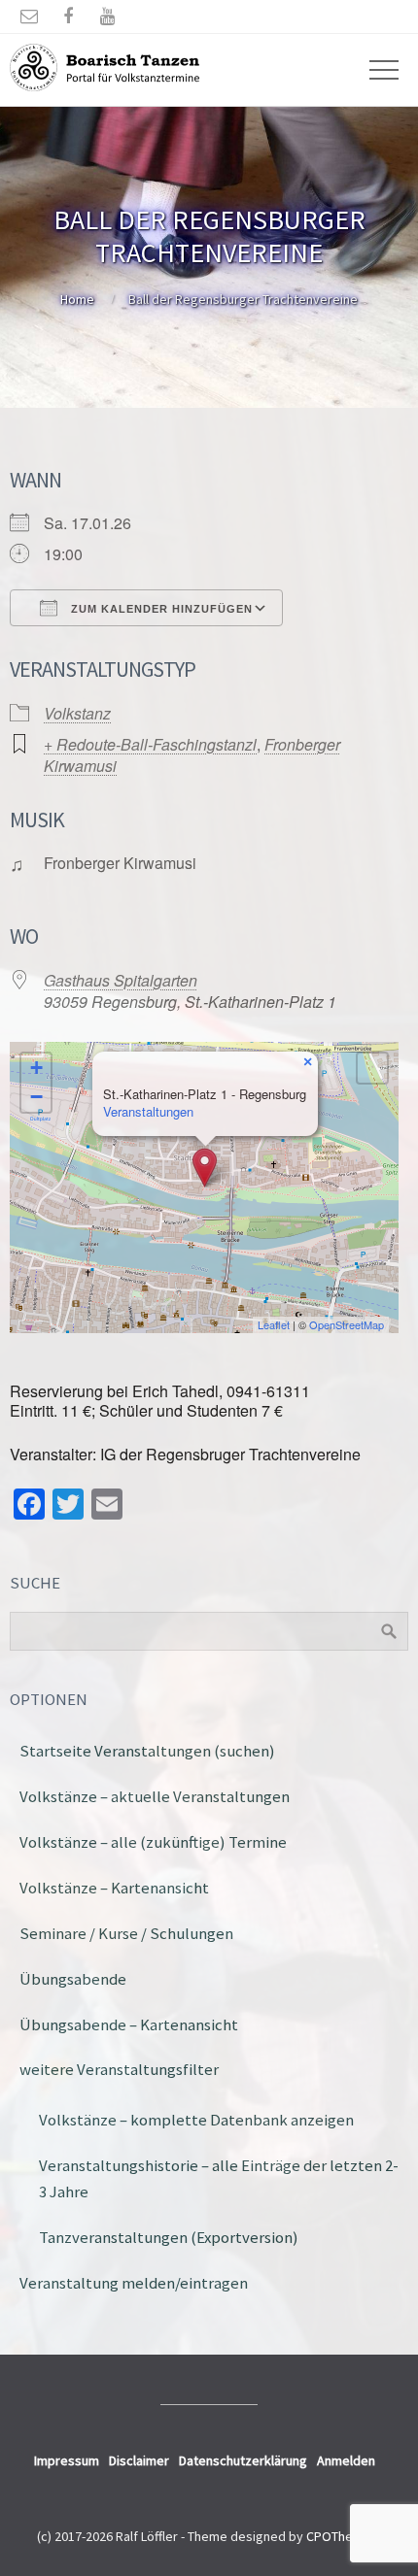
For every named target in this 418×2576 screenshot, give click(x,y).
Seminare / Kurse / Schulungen (126, 1933)
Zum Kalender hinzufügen (160, 609)
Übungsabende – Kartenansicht (129, 2024)
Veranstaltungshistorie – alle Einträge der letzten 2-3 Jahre (219, 2178)
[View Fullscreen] (372, 1068)
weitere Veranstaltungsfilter (119, 2069)
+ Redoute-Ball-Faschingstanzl (150, 744)
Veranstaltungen (148, 1111)
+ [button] (36, 1068)
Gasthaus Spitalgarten (121, 980)
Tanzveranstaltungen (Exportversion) (169, 2237)
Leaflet (274, 1324)
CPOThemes (342, 2536)
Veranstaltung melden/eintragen (134, 2283)
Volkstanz (77, 713)
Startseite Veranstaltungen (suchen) (147, 1751)
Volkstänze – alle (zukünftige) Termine (153, 1842)
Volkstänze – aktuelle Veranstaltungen (155, 1796)
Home (77, 299)
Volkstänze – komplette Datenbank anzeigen (196, 2120)
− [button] (36, 1097)
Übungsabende (73, 1979)
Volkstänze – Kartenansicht (114, 1888)
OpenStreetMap (347, 1324)
